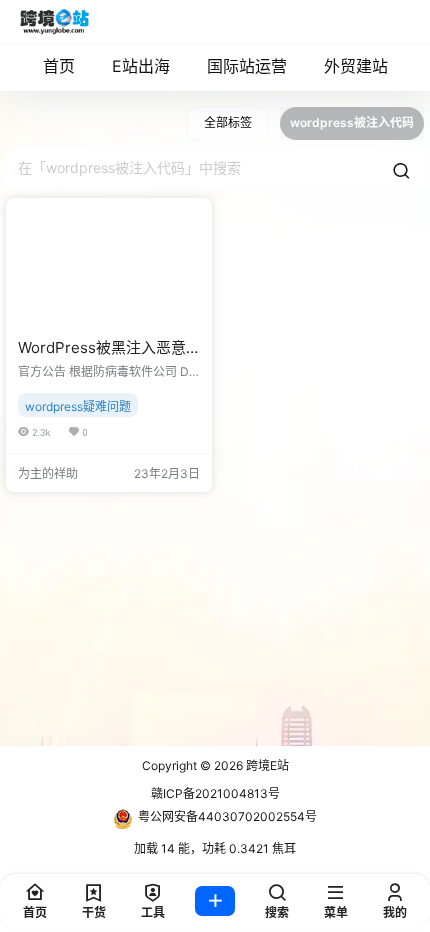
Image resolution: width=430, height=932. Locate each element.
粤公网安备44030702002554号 (227, 816)
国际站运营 (247, 66)
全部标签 (228, 122)
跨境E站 (266, 765)
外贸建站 (356, 66)
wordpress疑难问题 (78, 406)
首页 (59, 66)
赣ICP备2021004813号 (215, 793)
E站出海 (141, 66)
